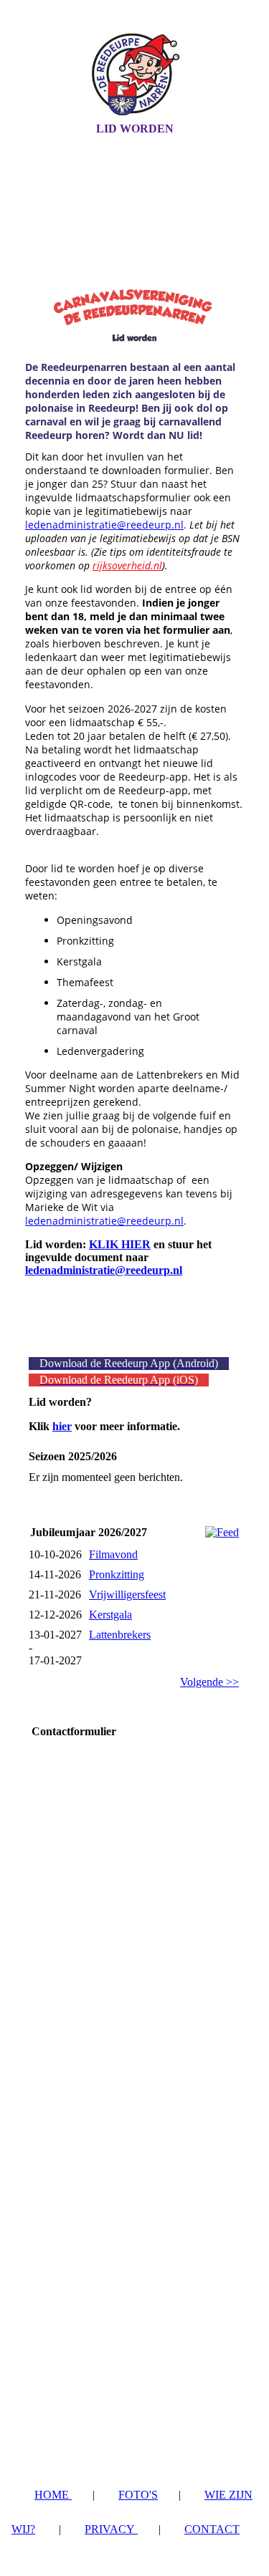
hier (62, 1426)
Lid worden (135, 129)
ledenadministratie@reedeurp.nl (104, 525)
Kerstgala (110, 1615)
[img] (135, 74)
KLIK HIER (120, 1244)
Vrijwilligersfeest (127, 1595)
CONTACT (212, 2529)
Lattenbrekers (120, 1635)
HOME (53, 2495)
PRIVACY (111, 2529)
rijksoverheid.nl (127, 565)
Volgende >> (209, 1682)
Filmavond (113, 1554)
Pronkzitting (117, 1574)
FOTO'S (138, 2495)
